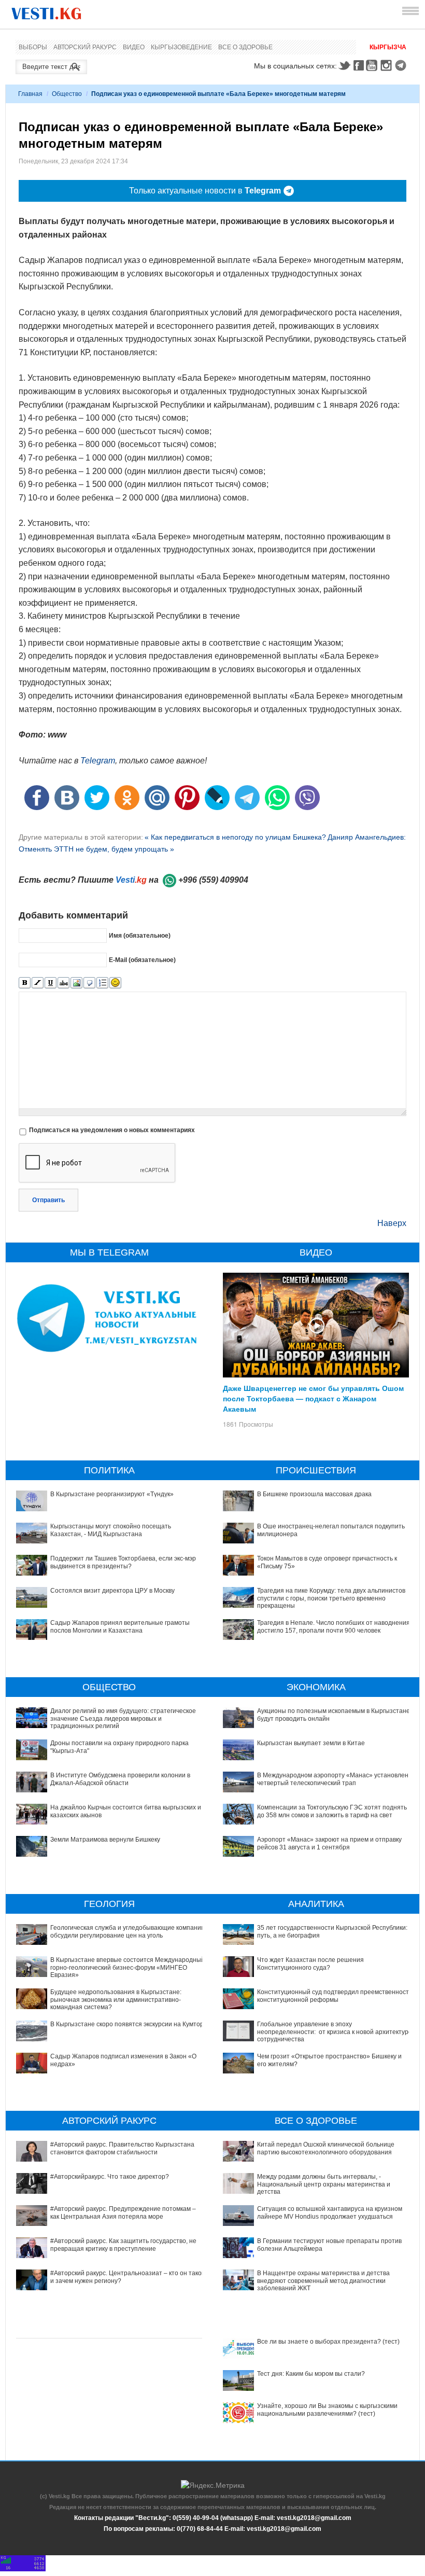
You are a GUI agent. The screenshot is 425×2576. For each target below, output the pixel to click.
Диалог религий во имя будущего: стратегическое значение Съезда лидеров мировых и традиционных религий (123, 1718)
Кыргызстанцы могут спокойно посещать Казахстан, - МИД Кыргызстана (111, 1530)
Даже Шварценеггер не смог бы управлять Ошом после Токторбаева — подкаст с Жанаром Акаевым (313, 1398)
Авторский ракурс (85, 47)
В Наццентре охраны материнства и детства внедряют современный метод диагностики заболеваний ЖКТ (323, 2281)
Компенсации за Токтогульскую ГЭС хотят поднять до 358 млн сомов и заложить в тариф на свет (332, 1811)
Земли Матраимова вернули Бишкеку (105, 1840)
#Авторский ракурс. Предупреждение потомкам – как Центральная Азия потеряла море (123, 2212)
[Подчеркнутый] (51, 983)
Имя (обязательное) (140, 935)
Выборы (33, 47)
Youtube (373, 65)
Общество (67, 94)
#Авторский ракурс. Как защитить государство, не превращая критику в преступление (123, 2245)
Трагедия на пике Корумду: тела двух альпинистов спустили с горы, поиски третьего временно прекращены (331, 1598)
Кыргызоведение (181, 47)
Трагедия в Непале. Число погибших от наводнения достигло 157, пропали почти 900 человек (334, 1626)
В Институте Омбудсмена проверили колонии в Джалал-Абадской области (120, 1779)
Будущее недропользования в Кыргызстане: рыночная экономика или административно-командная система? (116, 2000)
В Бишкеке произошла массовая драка (314, 1494)
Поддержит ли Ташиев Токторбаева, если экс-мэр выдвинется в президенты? (123, 1562)
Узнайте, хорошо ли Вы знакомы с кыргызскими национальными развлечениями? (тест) (327, 2410)
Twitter (344, 65)
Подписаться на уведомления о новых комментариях (112, 1130)
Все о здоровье (245, 47)
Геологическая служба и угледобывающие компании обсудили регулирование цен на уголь (127, 1931)
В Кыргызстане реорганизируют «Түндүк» (112, 1494)
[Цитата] (89, 983)
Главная (30, 94)
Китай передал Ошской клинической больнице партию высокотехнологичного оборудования (326, 2148)
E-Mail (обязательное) (142, 959)
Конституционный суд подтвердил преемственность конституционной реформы (335, 1996)
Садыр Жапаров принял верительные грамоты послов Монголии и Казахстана (120, 1626)
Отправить (48, 1200)
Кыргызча (388, 47)
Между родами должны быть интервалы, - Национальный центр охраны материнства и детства (324, 2184)
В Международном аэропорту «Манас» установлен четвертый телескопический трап (333, 1779)
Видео (134, 47)
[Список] (102, 983)
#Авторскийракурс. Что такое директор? (110, 2177)
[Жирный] (25, 983)
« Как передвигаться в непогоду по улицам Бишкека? (235, 837)
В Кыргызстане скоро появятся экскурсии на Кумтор (127, 2024)
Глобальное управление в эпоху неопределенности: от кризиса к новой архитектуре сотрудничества (335, 2032)
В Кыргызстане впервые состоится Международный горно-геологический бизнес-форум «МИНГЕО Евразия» (127, 1967)
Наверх (392, 1223)
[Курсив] (38, 983)
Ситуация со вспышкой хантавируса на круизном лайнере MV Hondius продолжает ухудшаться (330, 2212)
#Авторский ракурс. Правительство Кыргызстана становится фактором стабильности (122, 2148)
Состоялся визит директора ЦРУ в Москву (112, 1591)
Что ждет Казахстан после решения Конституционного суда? (310, 1964)
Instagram (388, 65)
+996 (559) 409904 (213, 880)
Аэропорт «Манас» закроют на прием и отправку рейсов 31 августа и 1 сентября (329, 1843)
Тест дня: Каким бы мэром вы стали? (311, 2374)
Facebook (359, 65)
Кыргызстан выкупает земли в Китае (311, 1743)
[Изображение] (76, 983)
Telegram (402, 65)
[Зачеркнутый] (63, 983)
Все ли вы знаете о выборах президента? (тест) (328, 2342)
